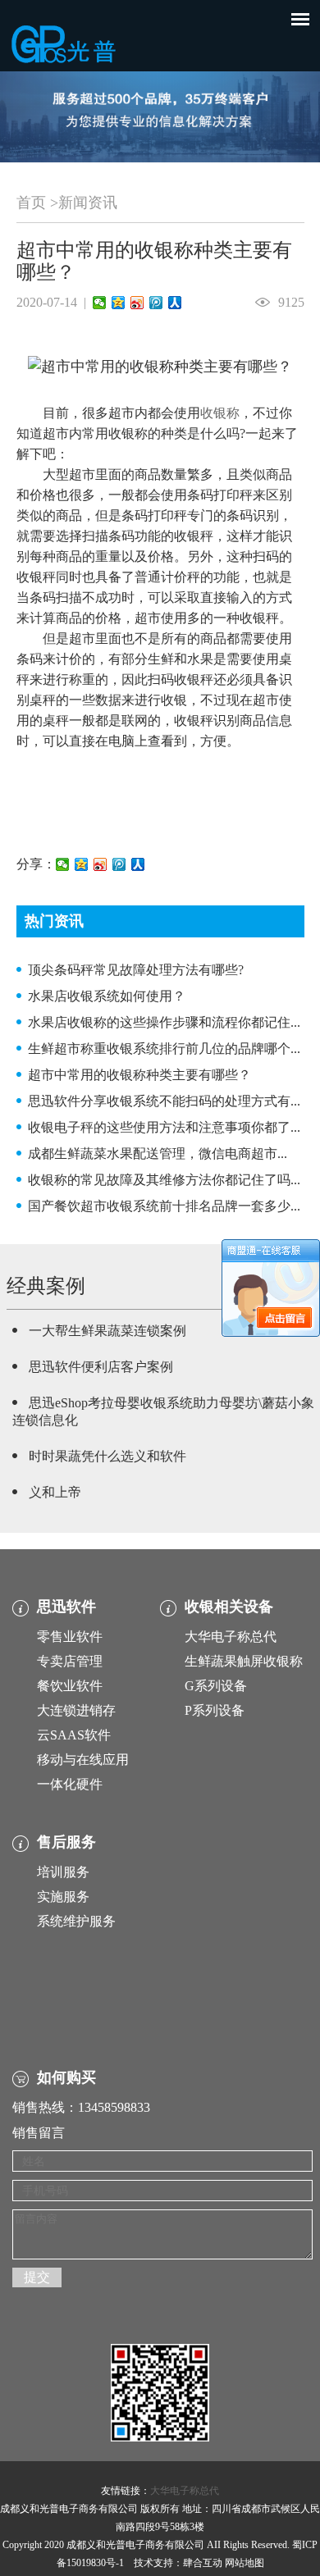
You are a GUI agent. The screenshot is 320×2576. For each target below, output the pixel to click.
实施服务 (63, 1897)
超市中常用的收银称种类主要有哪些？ (139, 1075)
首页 (31, 203)
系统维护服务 (76, 1921)
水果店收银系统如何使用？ (107, 996)
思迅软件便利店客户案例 (101, 1367)
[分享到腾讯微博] (156, 303)
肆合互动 (203, 2563)
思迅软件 (66, 1607)
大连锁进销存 (76, 1710)
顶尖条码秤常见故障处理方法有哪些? (136, 970)
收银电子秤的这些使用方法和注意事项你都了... (164, 1127)
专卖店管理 (70, 1661)
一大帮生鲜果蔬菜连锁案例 (107, 1331)
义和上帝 (55, 1492)
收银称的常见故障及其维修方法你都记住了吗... (164, 1180)
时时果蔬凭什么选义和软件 (107, 1456)
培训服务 (63, 1872)
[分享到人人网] (175, 303)
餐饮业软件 (70, 1686)
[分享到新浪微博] (137, 303)
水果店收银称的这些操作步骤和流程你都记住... (164, 1022)
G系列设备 (216, 1686)
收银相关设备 (229, 1607)
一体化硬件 (70, 1784)
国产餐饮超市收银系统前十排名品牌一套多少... (164, 1206)
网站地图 (245, 2563)
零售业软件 (70, 1637)
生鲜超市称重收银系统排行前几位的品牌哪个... (164, 1049)
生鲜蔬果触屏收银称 (244, 1661)
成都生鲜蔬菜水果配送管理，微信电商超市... (158, 1154)
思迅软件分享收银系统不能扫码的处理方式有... (164, 1101)
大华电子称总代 (231, 1637)
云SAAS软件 (74, 1735)
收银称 (220, 413)
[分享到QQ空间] (119, 303)
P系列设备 (215, 1710)
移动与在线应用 (83, 1760)
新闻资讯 (88, 203)
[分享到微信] (100, 303)
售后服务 (66, 1842)
